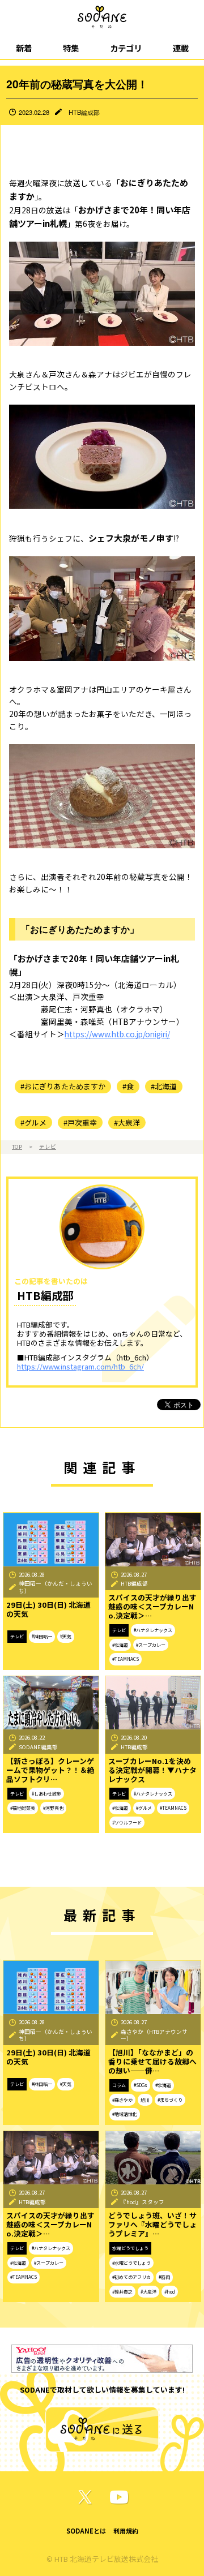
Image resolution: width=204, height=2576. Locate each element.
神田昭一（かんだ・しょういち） (56, 1587)
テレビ (48, 1147)
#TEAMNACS (126, 1659)
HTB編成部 (84, 112)
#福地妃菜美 (23, 1808)
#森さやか (122, 2100)
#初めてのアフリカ (131, 2277)
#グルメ (33, 1122)
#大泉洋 (127, 1122)
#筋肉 (164, 2277)
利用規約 (126, 2531)
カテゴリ (126, 48)
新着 (24, 48)
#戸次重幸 (80, 1122)
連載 (181, 48)
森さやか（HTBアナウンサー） (154, 2035)
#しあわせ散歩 (46, 1794)
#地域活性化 (125, 2114)
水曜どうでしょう (130, 2248)
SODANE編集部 (38, 1747)
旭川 (145, 2100)
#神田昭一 (42, 1636)
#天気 (66, 1636)
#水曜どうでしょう (131, 2263)
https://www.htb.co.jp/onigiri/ (117, 1034)
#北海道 (164, 1086)
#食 (128, 1086)
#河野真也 (53, 1808)
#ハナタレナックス (153, 1630)
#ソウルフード (127, 1822)
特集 (71, 48)
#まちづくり (170, 2100)
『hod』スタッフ (143, 2202)
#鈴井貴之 (122, 2292)
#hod (170, 2292)
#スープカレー (151, 1645)
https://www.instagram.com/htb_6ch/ (80, 1366)
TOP (17, 1147)
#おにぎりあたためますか (63, 1086)
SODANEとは (86, 2531)
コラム (119, 2085)
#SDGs (141, 2085)
